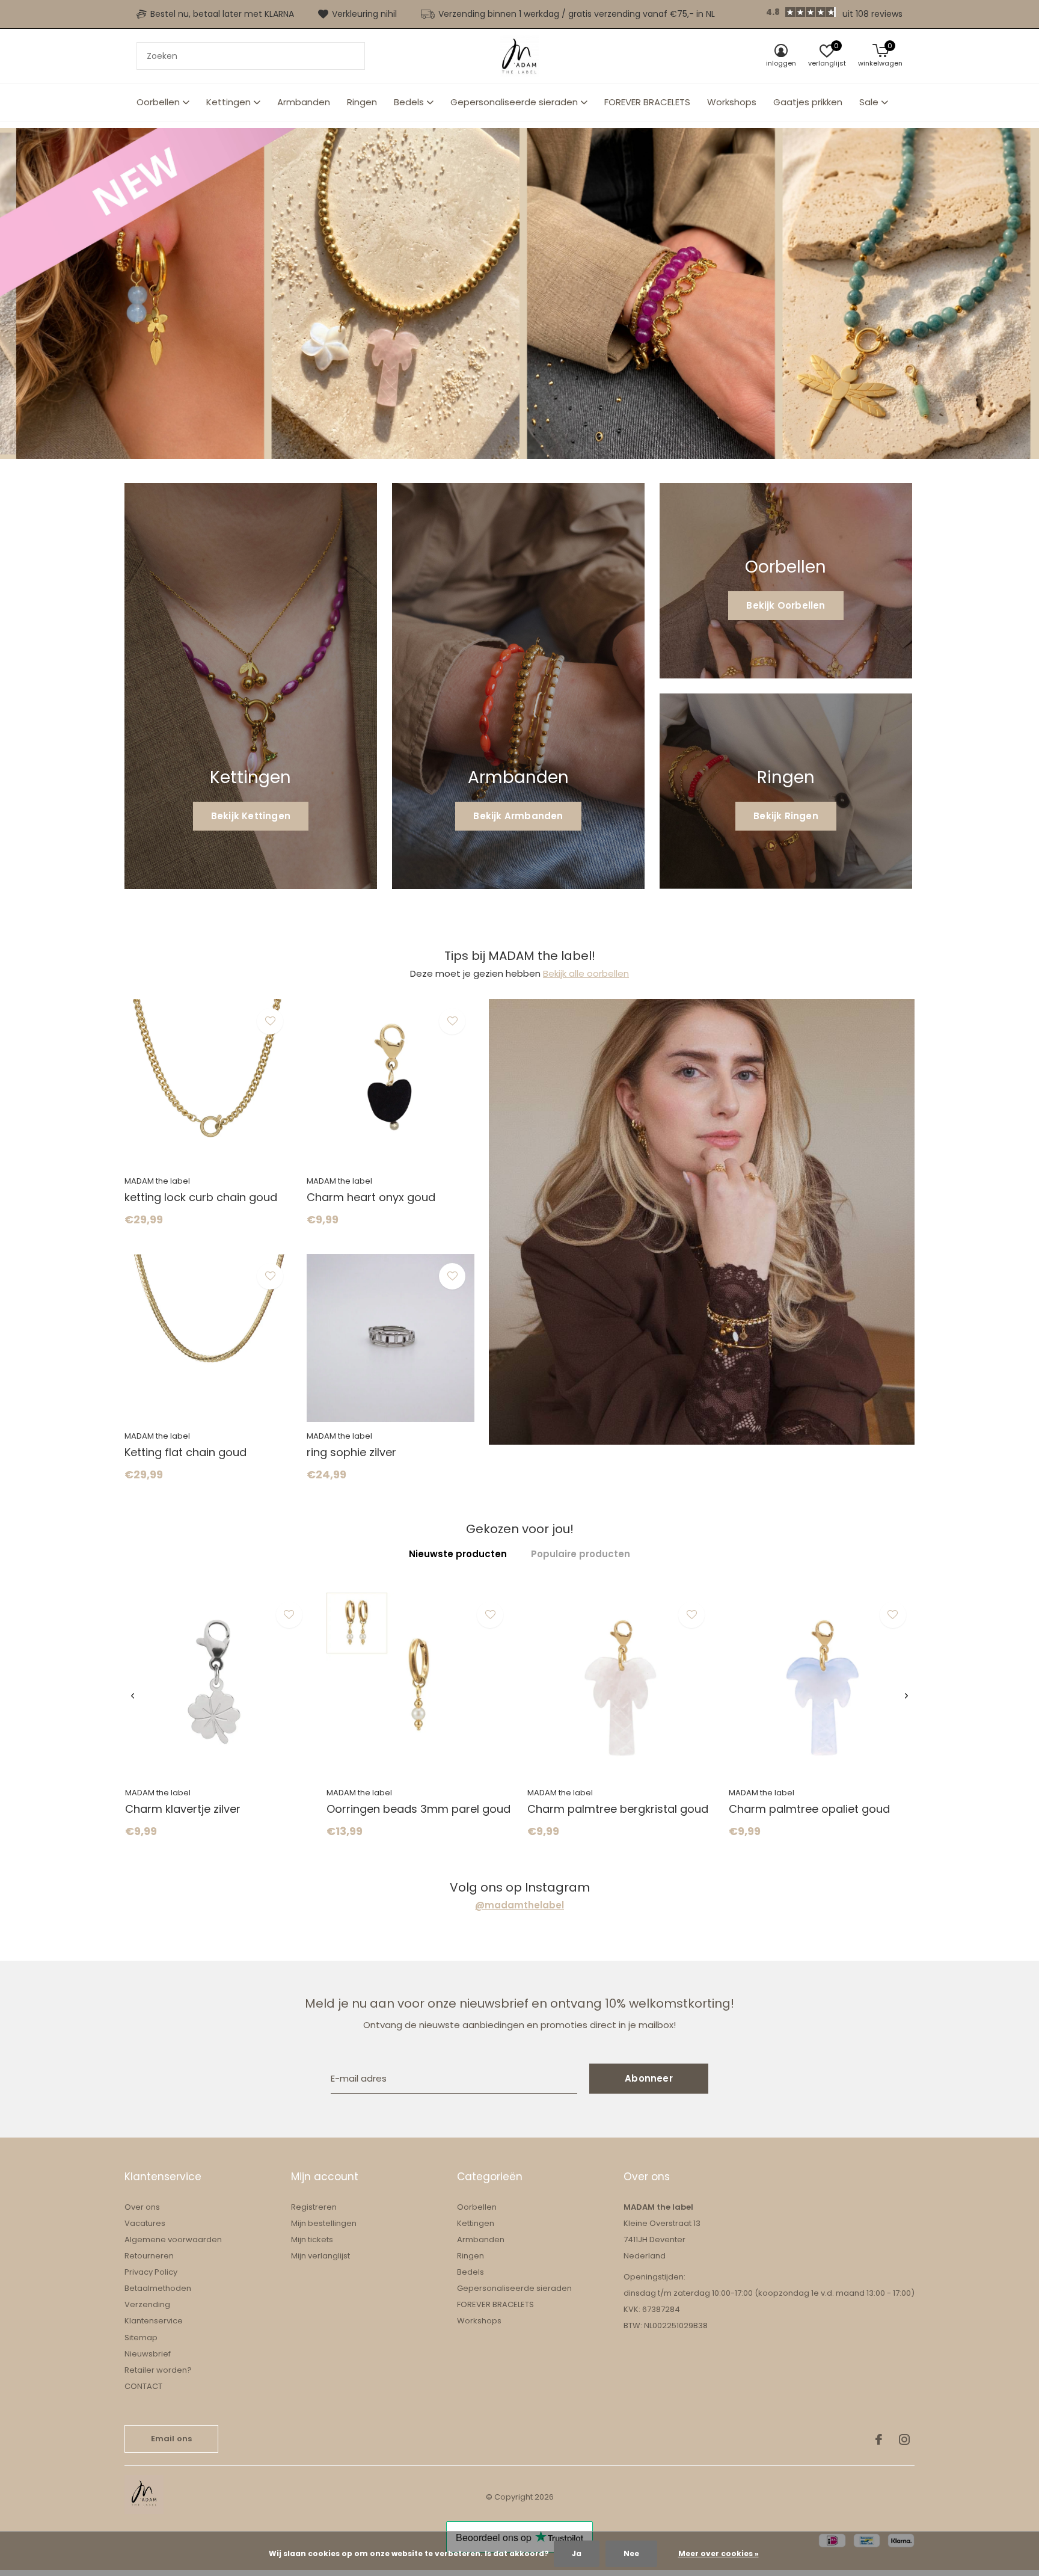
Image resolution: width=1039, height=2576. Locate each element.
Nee (631, 2553)
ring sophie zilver (351, 1452)
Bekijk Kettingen (251, 816)
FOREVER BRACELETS (647, 102)
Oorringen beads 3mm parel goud (418, 1809)
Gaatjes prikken (808, 102)
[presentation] (133, 1696)
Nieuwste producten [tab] (458, 1554)
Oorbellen (158, 102)
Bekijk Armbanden (518, 816)
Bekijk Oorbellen (786, 605)
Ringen (362, 102)
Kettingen (228, 102)
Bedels (409, 102)
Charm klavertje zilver (183, 1809)
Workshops (732, 102)
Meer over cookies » (719, 2553)
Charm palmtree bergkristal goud (618, 1809)
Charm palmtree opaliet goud (809, 1809)
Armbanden (304, 102)
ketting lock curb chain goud (201, 1197)
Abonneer (649, 2078)
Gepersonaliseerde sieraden (514, 102)
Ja (577, 2553)
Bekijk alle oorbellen (586, 973)
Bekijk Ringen (786, 816)
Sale (869, 102)
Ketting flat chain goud (185, 1452)
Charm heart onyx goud (371, 1197)
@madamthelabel (519, 1905)
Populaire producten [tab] (581, 1554)
